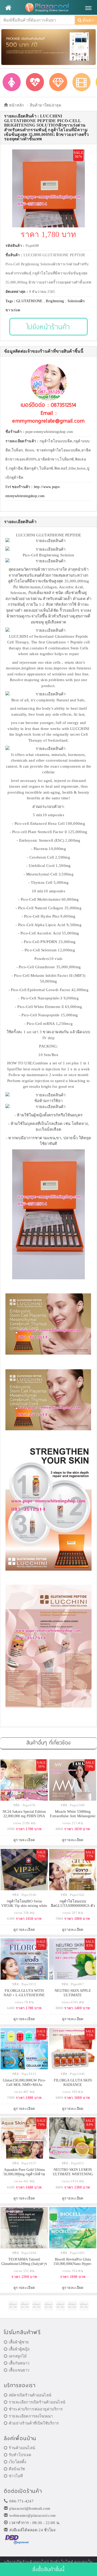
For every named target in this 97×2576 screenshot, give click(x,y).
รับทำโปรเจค (20, 2455)
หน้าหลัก (16, 105)
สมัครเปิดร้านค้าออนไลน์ (30, 2395)
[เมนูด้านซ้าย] (8, 8)
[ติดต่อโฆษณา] (13, 2306)
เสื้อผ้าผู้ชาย (19, 2342)
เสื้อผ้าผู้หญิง (19, 2349)
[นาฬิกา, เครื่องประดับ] (58, 82)
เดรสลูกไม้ (18, 2356)
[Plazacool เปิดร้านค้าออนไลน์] (48, 8)
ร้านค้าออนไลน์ (22, 2448)
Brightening (55, 301)
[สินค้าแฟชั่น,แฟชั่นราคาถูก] (12, 82)
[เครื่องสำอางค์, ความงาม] (35, 82)
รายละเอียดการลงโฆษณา (31, 2416)
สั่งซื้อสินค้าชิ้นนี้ (48, 2569)
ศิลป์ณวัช (17, 2469)
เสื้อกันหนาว (19, 2363)
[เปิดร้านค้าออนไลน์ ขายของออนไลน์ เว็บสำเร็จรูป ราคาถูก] (48, 47)
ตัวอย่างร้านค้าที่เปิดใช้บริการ (34, 2423)
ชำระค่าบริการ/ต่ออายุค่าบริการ (36, 2409)
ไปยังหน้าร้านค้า (48, 327)
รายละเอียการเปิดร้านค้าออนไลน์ (37, 2402)
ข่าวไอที (16, 2476)
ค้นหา (88, 20)
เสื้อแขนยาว (19, 2370)
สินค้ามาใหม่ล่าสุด (46, 105)
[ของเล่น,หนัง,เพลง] (81, 82)
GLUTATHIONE (29, 301)
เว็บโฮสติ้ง (17, 2462)
